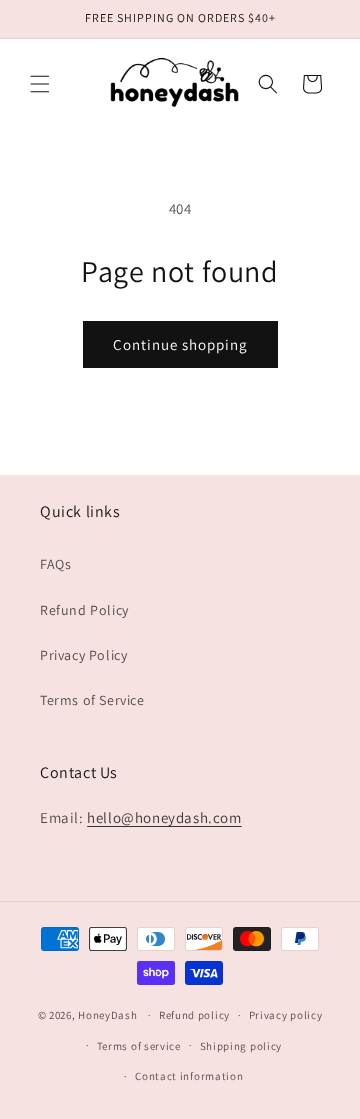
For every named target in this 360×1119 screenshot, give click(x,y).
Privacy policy (286, 1015)
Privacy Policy (83, 655)
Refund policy (194, 1015)
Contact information (189, 1076)
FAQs (55, 564)
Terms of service (139, 1046)
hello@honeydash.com (164, 817)
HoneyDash (107, 1015)
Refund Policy (84, 610)
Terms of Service (92, 700)
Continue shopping (180, 344)
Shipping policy (241, 1046)
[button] (40, 84)
